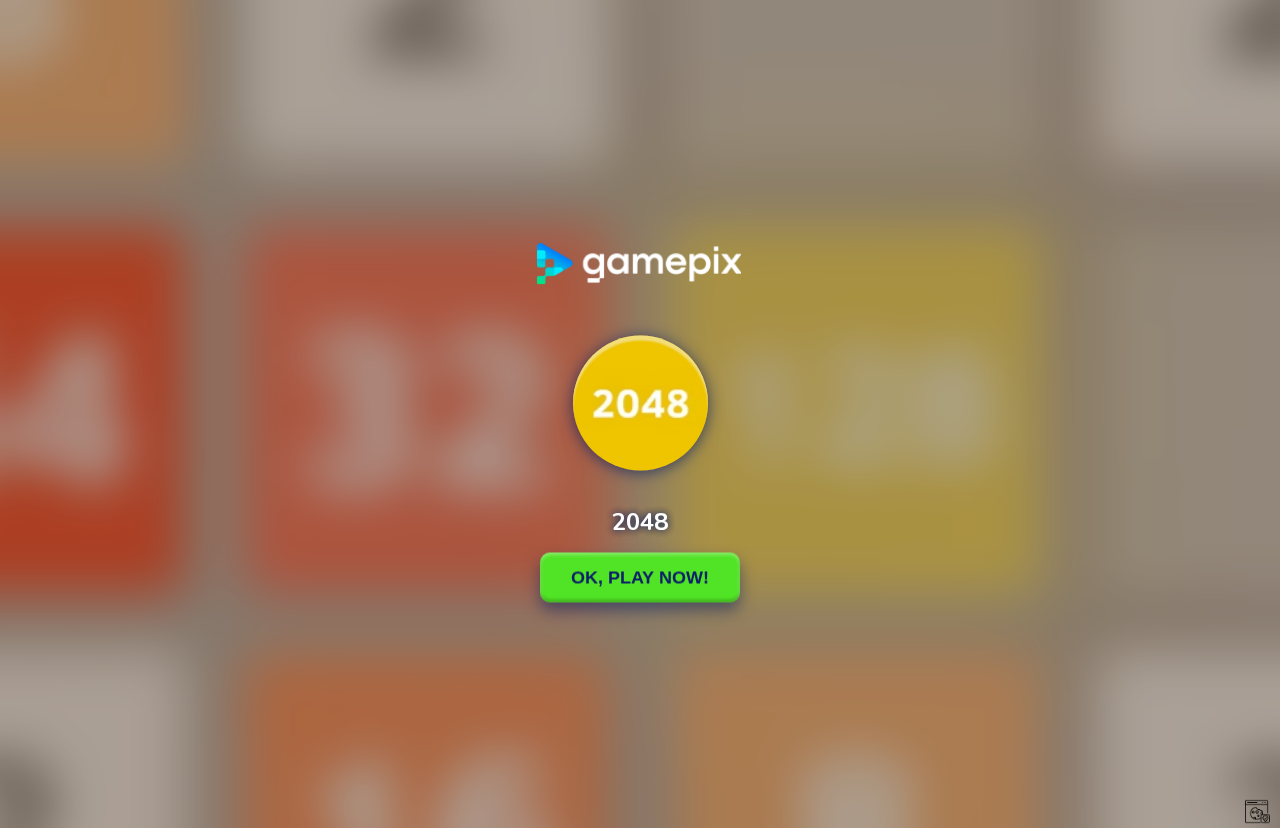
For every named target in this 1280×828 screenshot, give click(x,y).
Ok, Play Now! (640, 577)
